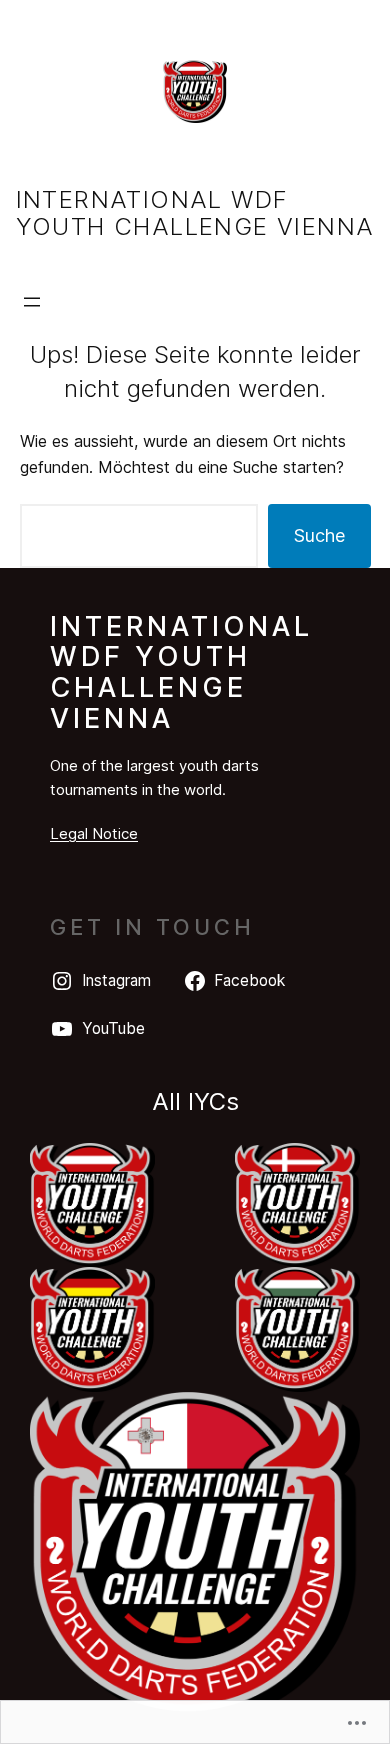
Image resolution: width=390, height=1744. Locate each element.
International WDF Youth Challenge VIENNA (195, 213)
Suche (319, 535)
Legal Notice (94, 833)
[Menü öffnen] (32, 302)
